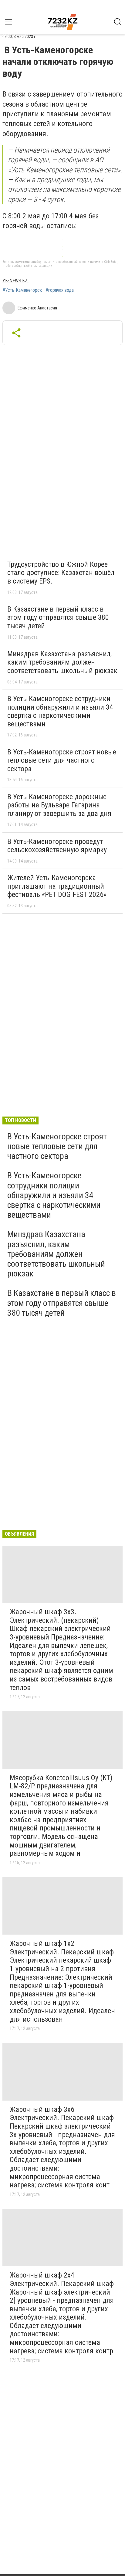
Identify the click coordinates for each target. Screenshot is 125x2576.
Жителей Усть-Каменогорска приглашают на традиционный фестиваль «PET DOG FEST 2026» (57, 886)
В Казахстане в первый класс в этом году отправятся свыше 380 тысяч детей (58, 618)
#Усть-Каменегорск (22, 290)
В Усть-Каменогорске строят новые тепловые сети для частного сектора (62, 760)
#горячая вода (60, 290)
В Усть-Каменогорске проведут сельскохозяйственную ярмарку (57, 846)
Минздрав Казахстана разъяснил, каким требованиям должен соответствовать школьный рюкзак (62, 662)
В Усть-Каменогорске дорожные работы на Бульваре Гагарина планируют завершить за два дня (59, 805)
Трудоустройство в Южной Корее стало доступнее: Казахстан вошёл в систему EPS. (61, 573)
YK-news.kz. (15, 281)
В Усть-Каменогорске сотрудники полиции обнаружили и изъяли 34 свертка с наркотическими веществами (60, 711)
